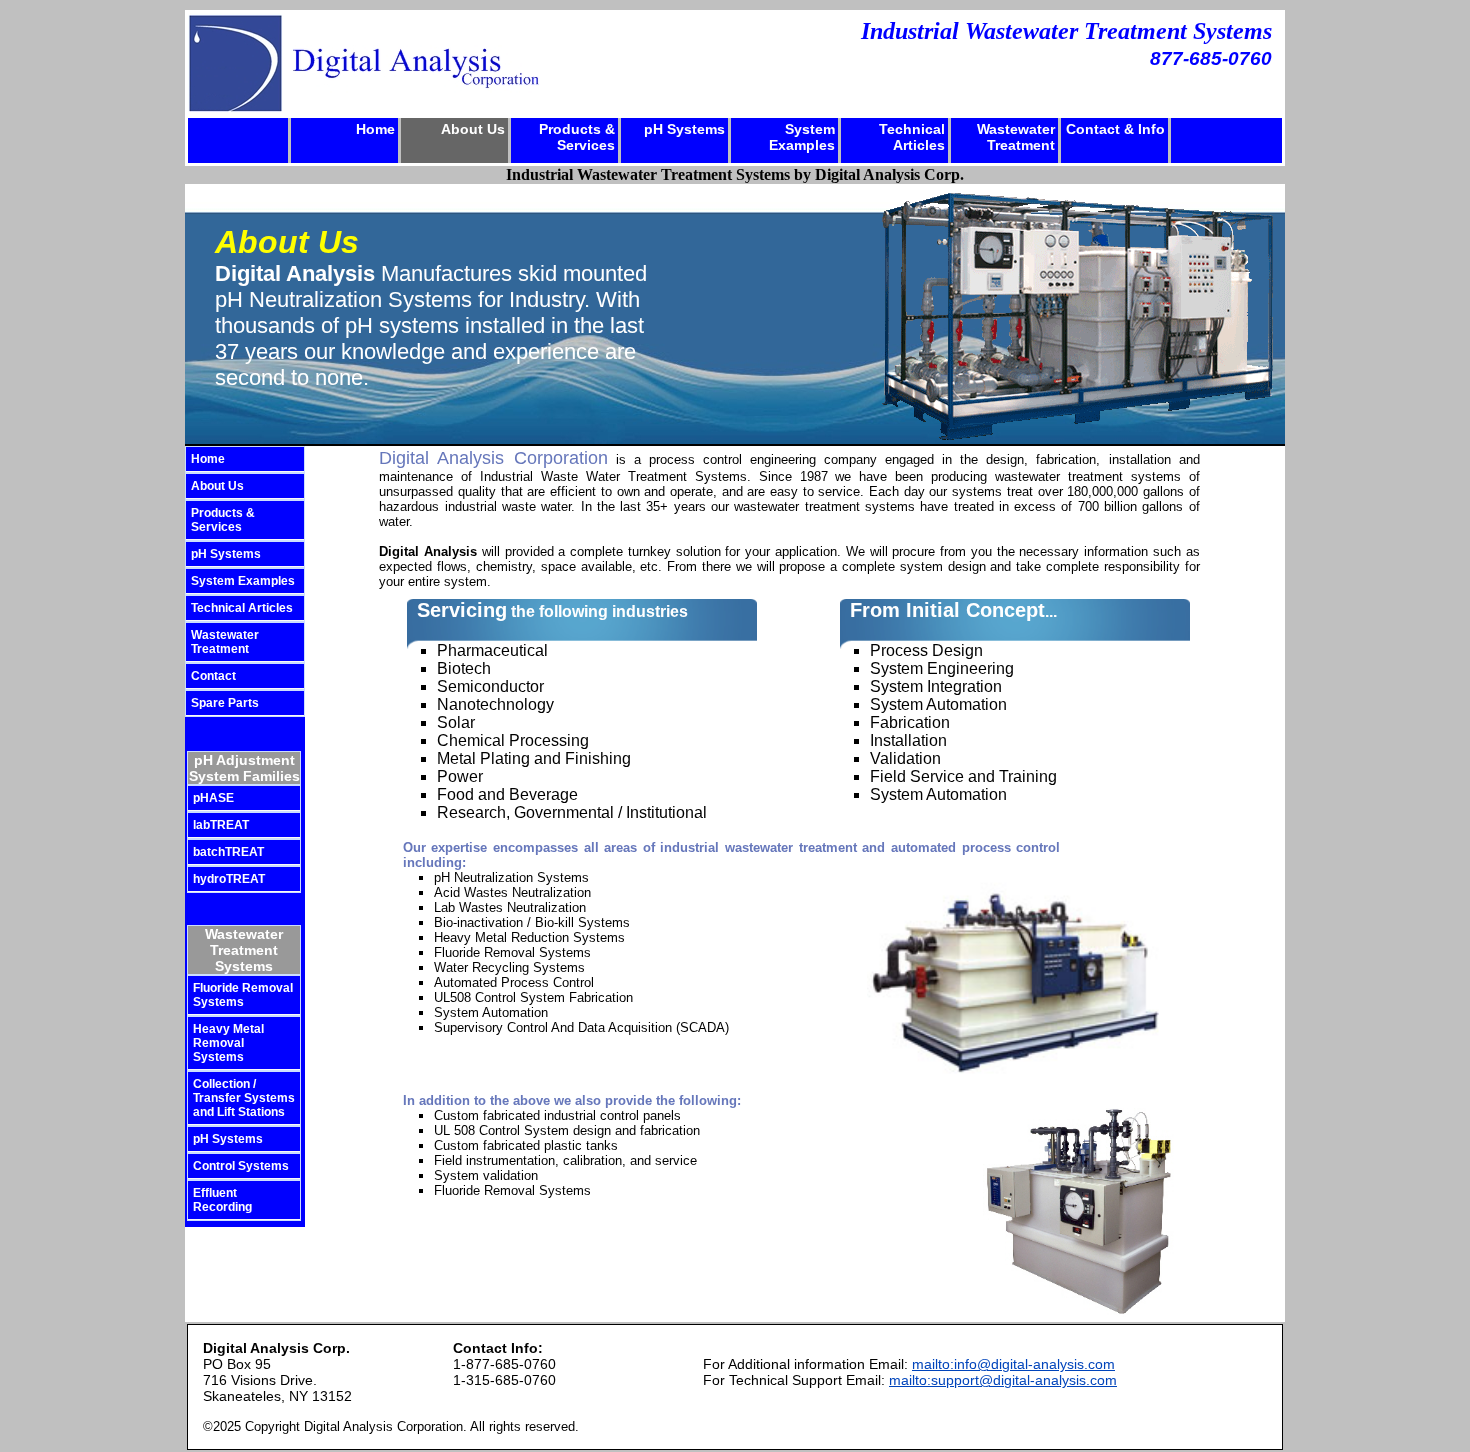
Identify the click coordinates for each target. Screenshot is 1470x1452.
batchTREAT (228, 852)
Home (375, 129)
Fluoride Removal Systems (243, 995)
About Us (473, 129)
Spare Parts (225, 703)
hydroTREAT (229, 879)
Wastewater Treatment (1016, 137)
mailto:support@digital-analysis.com (1003, 1380)
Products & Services (577, 137)
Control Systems (241, 1166)
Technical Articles (912, 137)
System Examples (802, 137)
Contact (213, 676)
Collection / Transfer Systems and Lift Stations (244, 1098)
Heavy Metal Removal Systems (228, 1043)
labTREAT (221, 825)
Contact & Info (1115, 129)
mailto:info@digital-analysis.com (1013, 1364)
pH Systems (684, 129)
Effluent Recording (222, 1200)
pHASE (213, 798)
